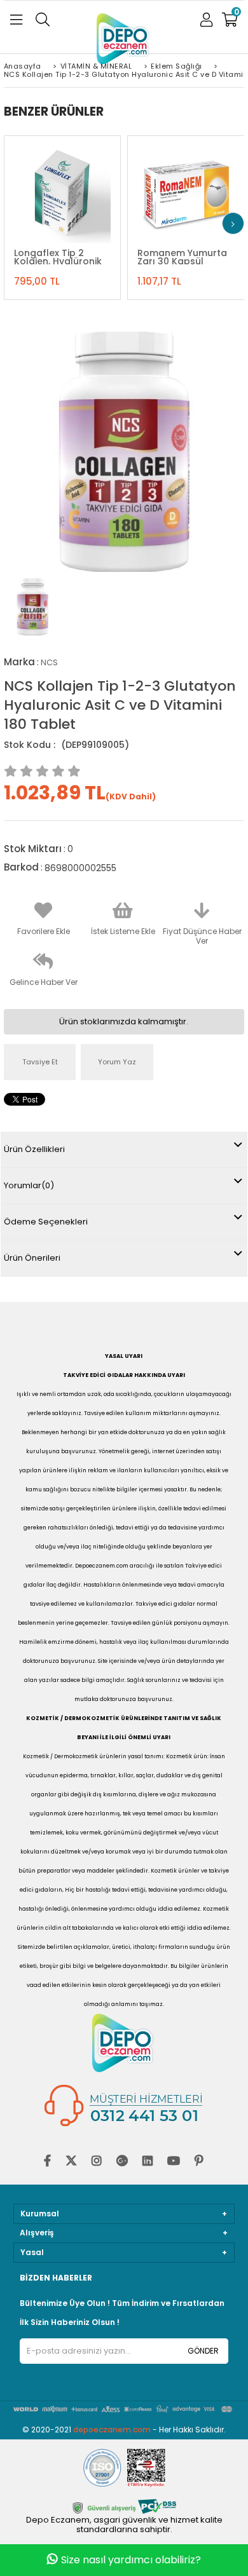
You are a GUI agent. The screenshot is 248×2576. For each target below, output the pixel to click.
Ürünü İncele (92, 188)
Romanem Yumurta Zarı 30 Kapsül (182, 257)
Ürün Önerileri (32, 1258)
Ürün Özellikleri (34, 1149)
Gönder (203, 2351)
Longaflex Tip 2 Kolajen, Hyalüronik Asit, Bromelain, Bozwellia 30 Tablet (59, 257)
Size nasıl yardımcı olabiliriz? (131, 2560)
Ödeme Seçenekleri (46, 1222)
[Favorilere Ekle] (61, 188)
